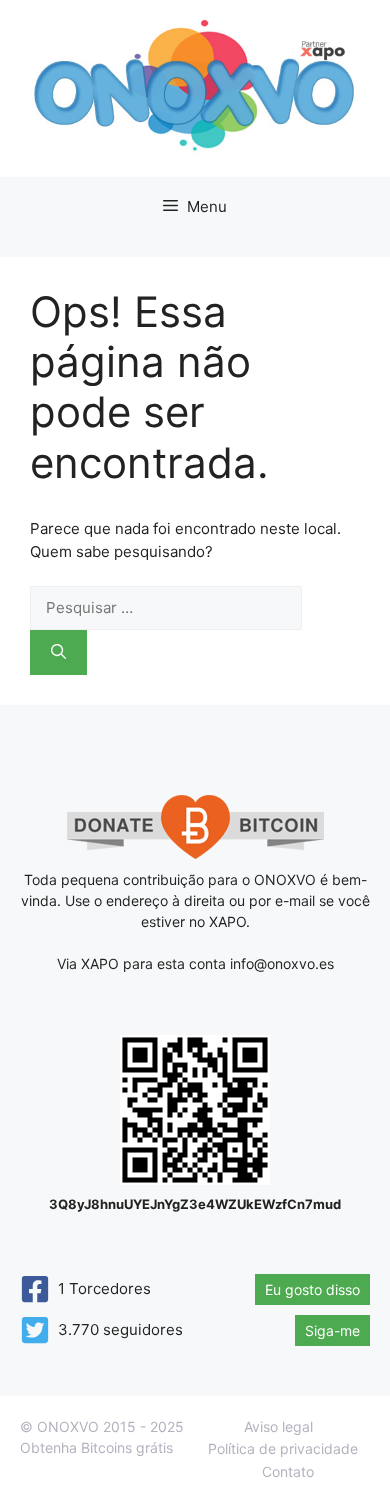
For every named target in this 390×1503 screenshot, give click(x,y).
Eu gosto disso (312, 1289)
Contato (288, 1471)
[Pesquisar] (58, 652)
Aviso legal (278, 1426)
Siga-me (332, 1330)
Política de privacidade (283, 1448)
